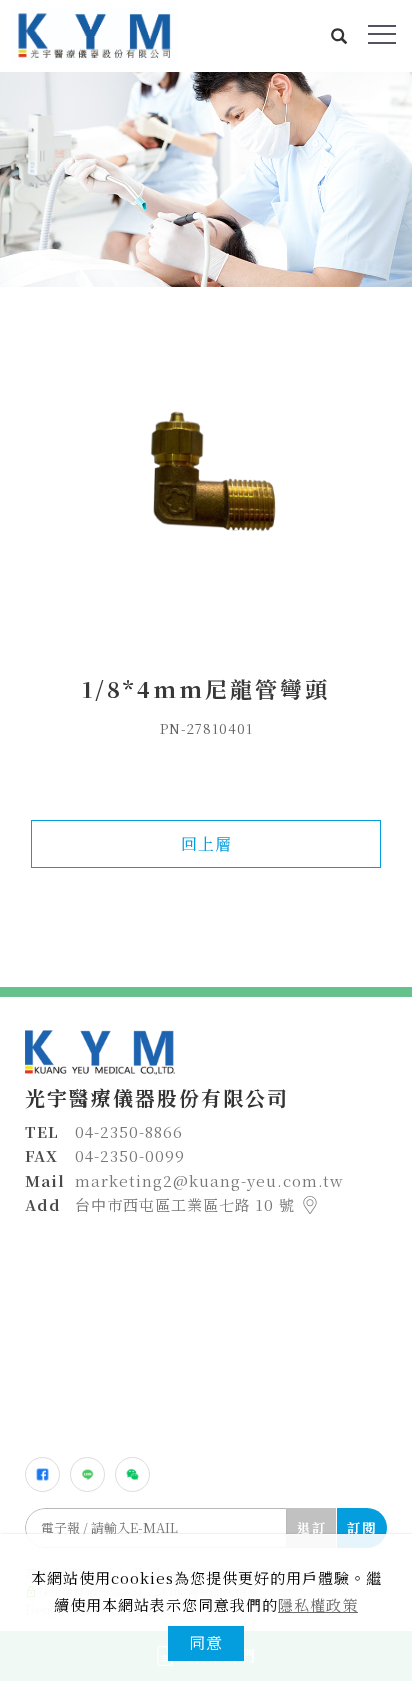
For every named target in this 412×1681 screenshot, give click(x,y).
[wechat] (132, 1474)
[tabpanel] (206, 179)
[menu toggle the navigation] (382, 35)
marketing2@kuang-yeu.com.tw (209, 1180)
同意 (206, 1642)
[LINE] (87, 1474)
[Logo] (94, 33)
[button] (339, 36)
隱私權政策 (318, 1604)
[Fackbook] (42, 1474)
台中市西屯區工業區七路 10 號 (187, 1204)
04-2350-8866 (129, 1131)
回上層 (206, 843)
